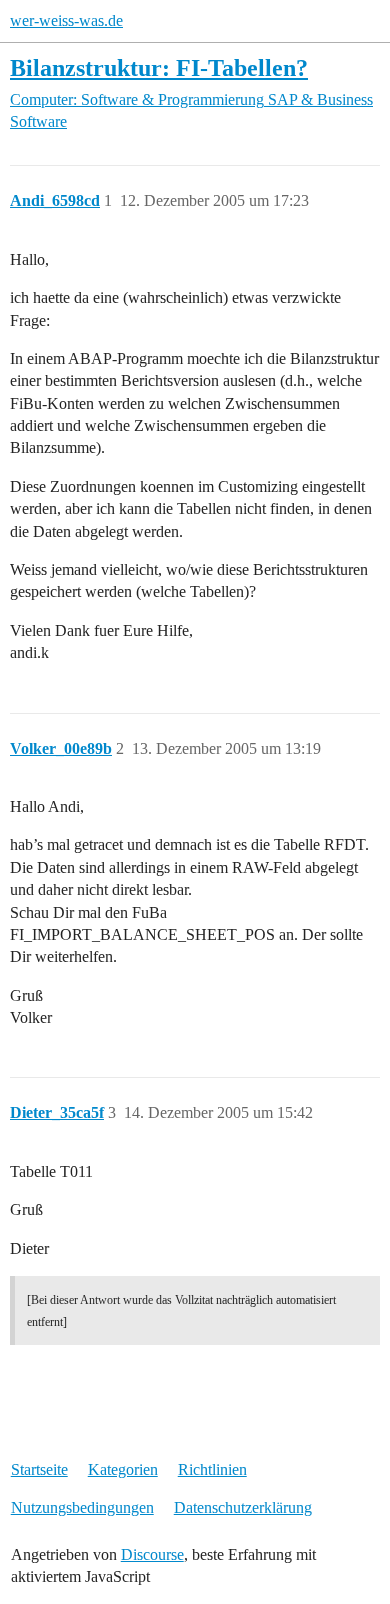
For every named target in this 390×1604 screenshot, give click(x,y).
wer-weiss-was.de (66, 20)
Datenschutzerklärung (243, 1507)
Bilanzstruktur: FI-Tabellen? (159, 67)
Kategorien (123, 1469)
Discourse (152, 1554)
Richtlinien (212, 1469)
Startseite (39, 1469)
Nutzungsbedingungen (82, 1507)
